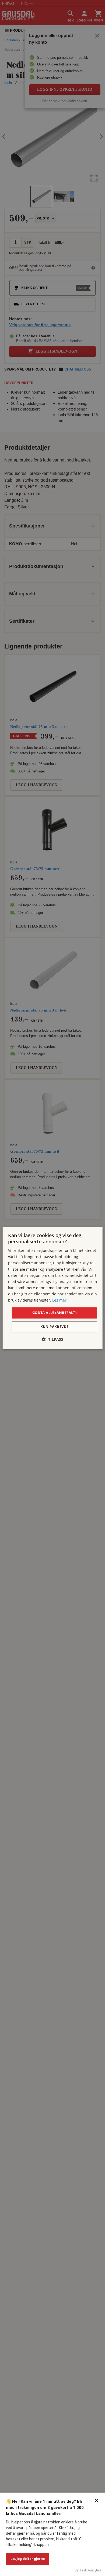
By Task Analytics (88, 2570)
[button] (52, 1339)
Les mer (59, 1300)
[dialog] (53, 1288)
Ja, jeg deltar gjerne (28, 2559)
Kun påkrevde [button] (55, 1327)
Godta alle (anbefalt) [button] (54, 1313)
